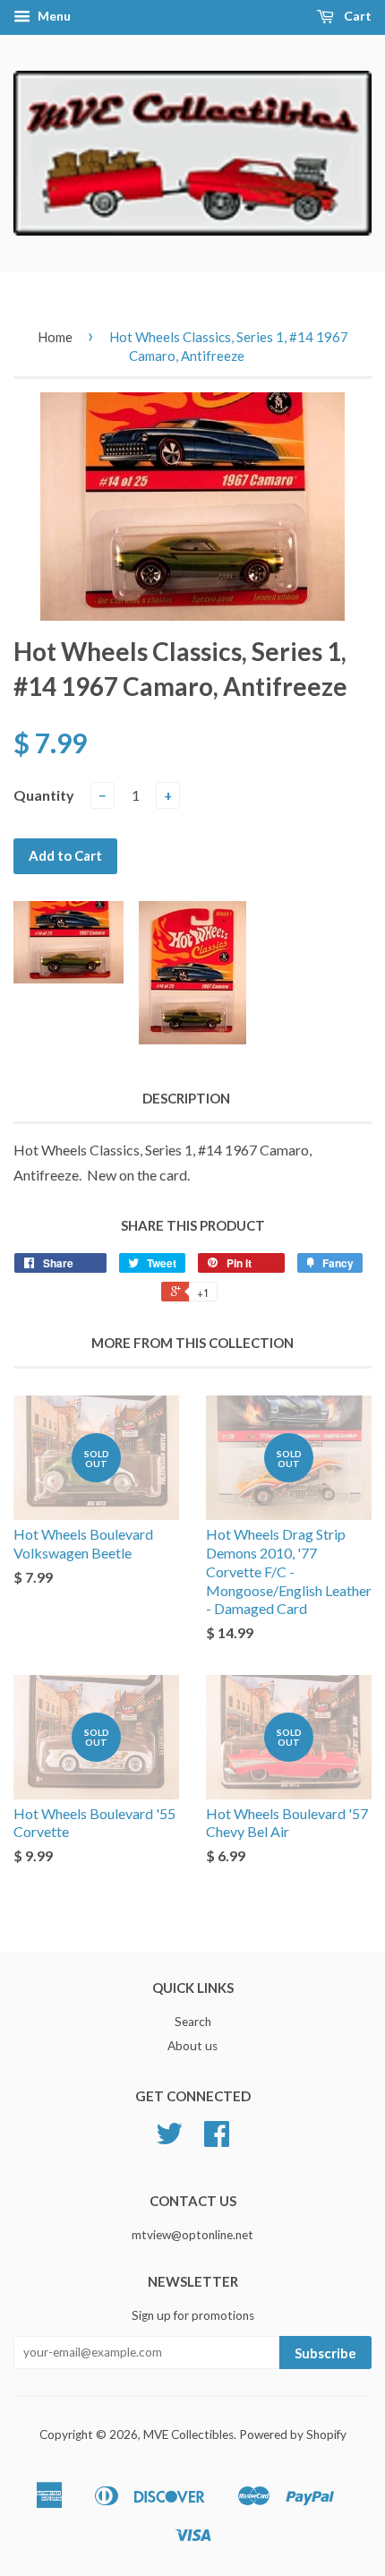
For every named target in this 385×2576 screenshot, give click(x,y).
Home (55, 337)
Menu (53, 16)
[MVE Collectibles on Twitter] (169, 2140)
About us (192, 2046)
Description (186, 1098)
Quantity (44, 795)
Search (193, 2022)
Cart (356, 16)
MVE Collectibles (188, 2434)
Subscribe (325, 2353)
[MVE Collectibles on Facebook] (217, 2140)
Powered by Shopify (293, 2434)
